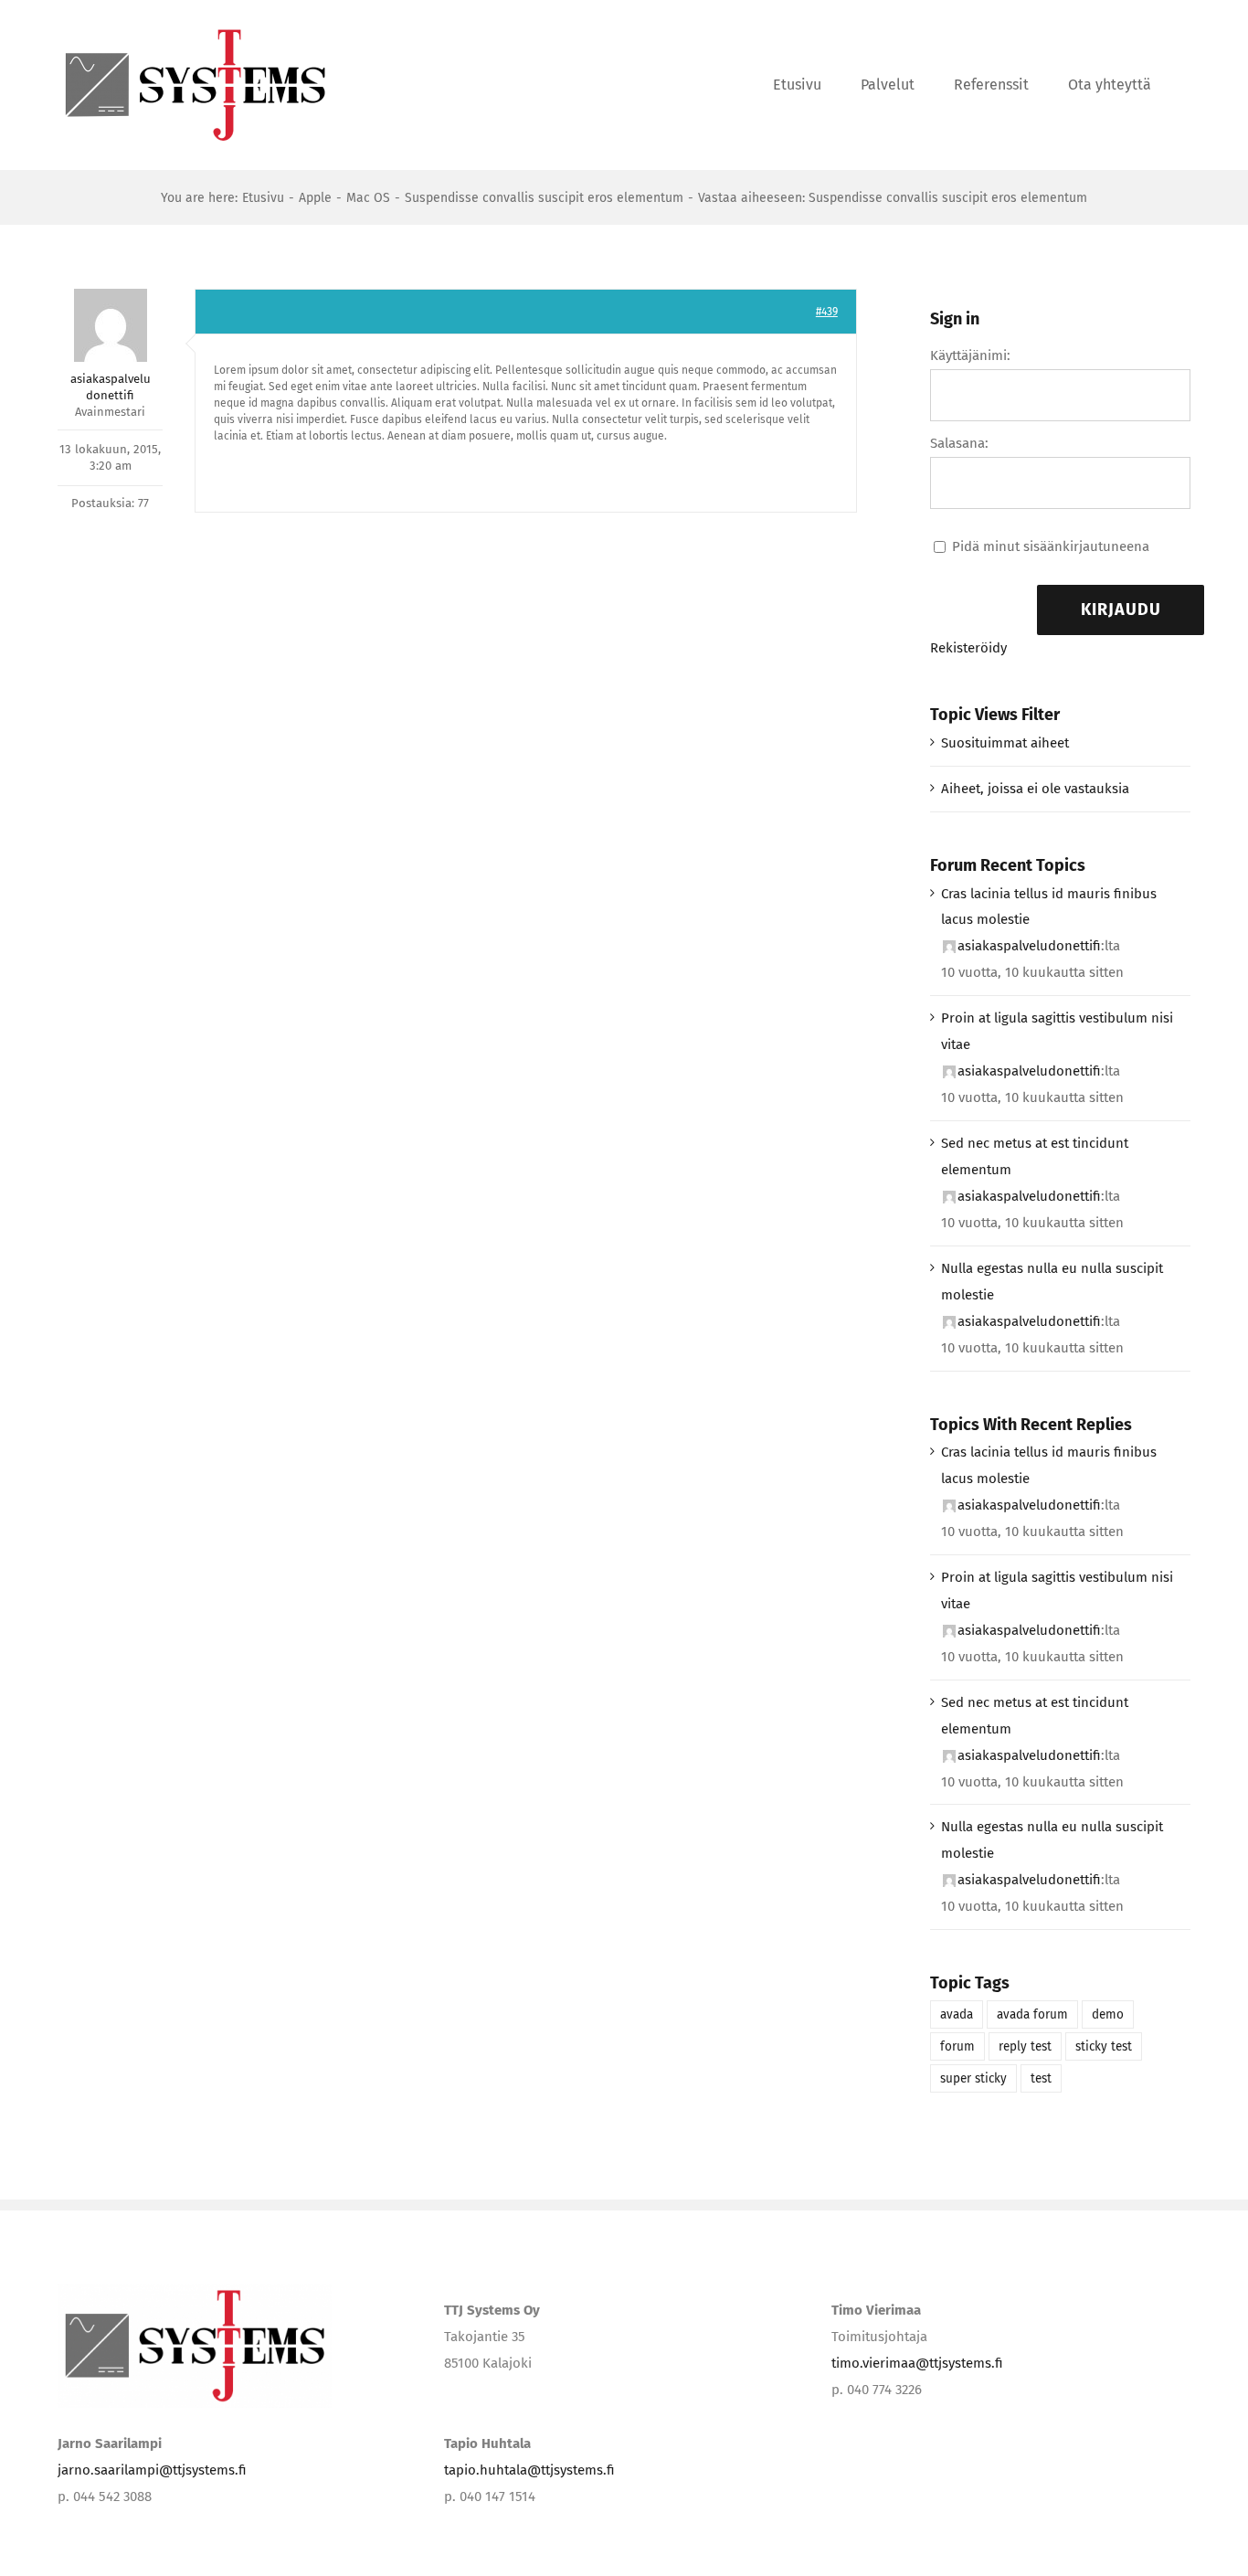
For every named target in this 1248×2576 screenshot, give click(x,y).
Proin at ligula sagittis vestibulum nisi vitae (1057, 1031)
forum (957, 2046)
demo (1108, 2014)
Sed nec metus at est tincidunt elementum (1035, 1156)
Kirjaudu (1121, 610)
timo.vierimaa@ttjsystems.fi (917, 2363)
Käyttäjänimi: (970, 355)
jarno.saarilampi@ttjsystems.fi (152, 2470)
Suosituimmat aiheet (1005, 743)
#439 (827, 312)
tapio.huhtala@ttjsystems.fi (529, 2470)
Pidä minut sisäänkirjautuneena (1051, 546)
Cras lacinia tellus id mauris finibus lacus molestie (1049, 907)
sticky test (1104, 2046)
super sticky (973, 2078)
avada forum (1032, 2014)
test (1041, 2078)
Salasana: (959, 443)
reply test (1025, 2046)
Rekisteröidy (968, 648)
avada (957, 2014)
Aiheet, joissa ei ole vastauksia (1035, 789)
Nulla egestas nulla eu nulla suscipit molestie (1052, 1282)
